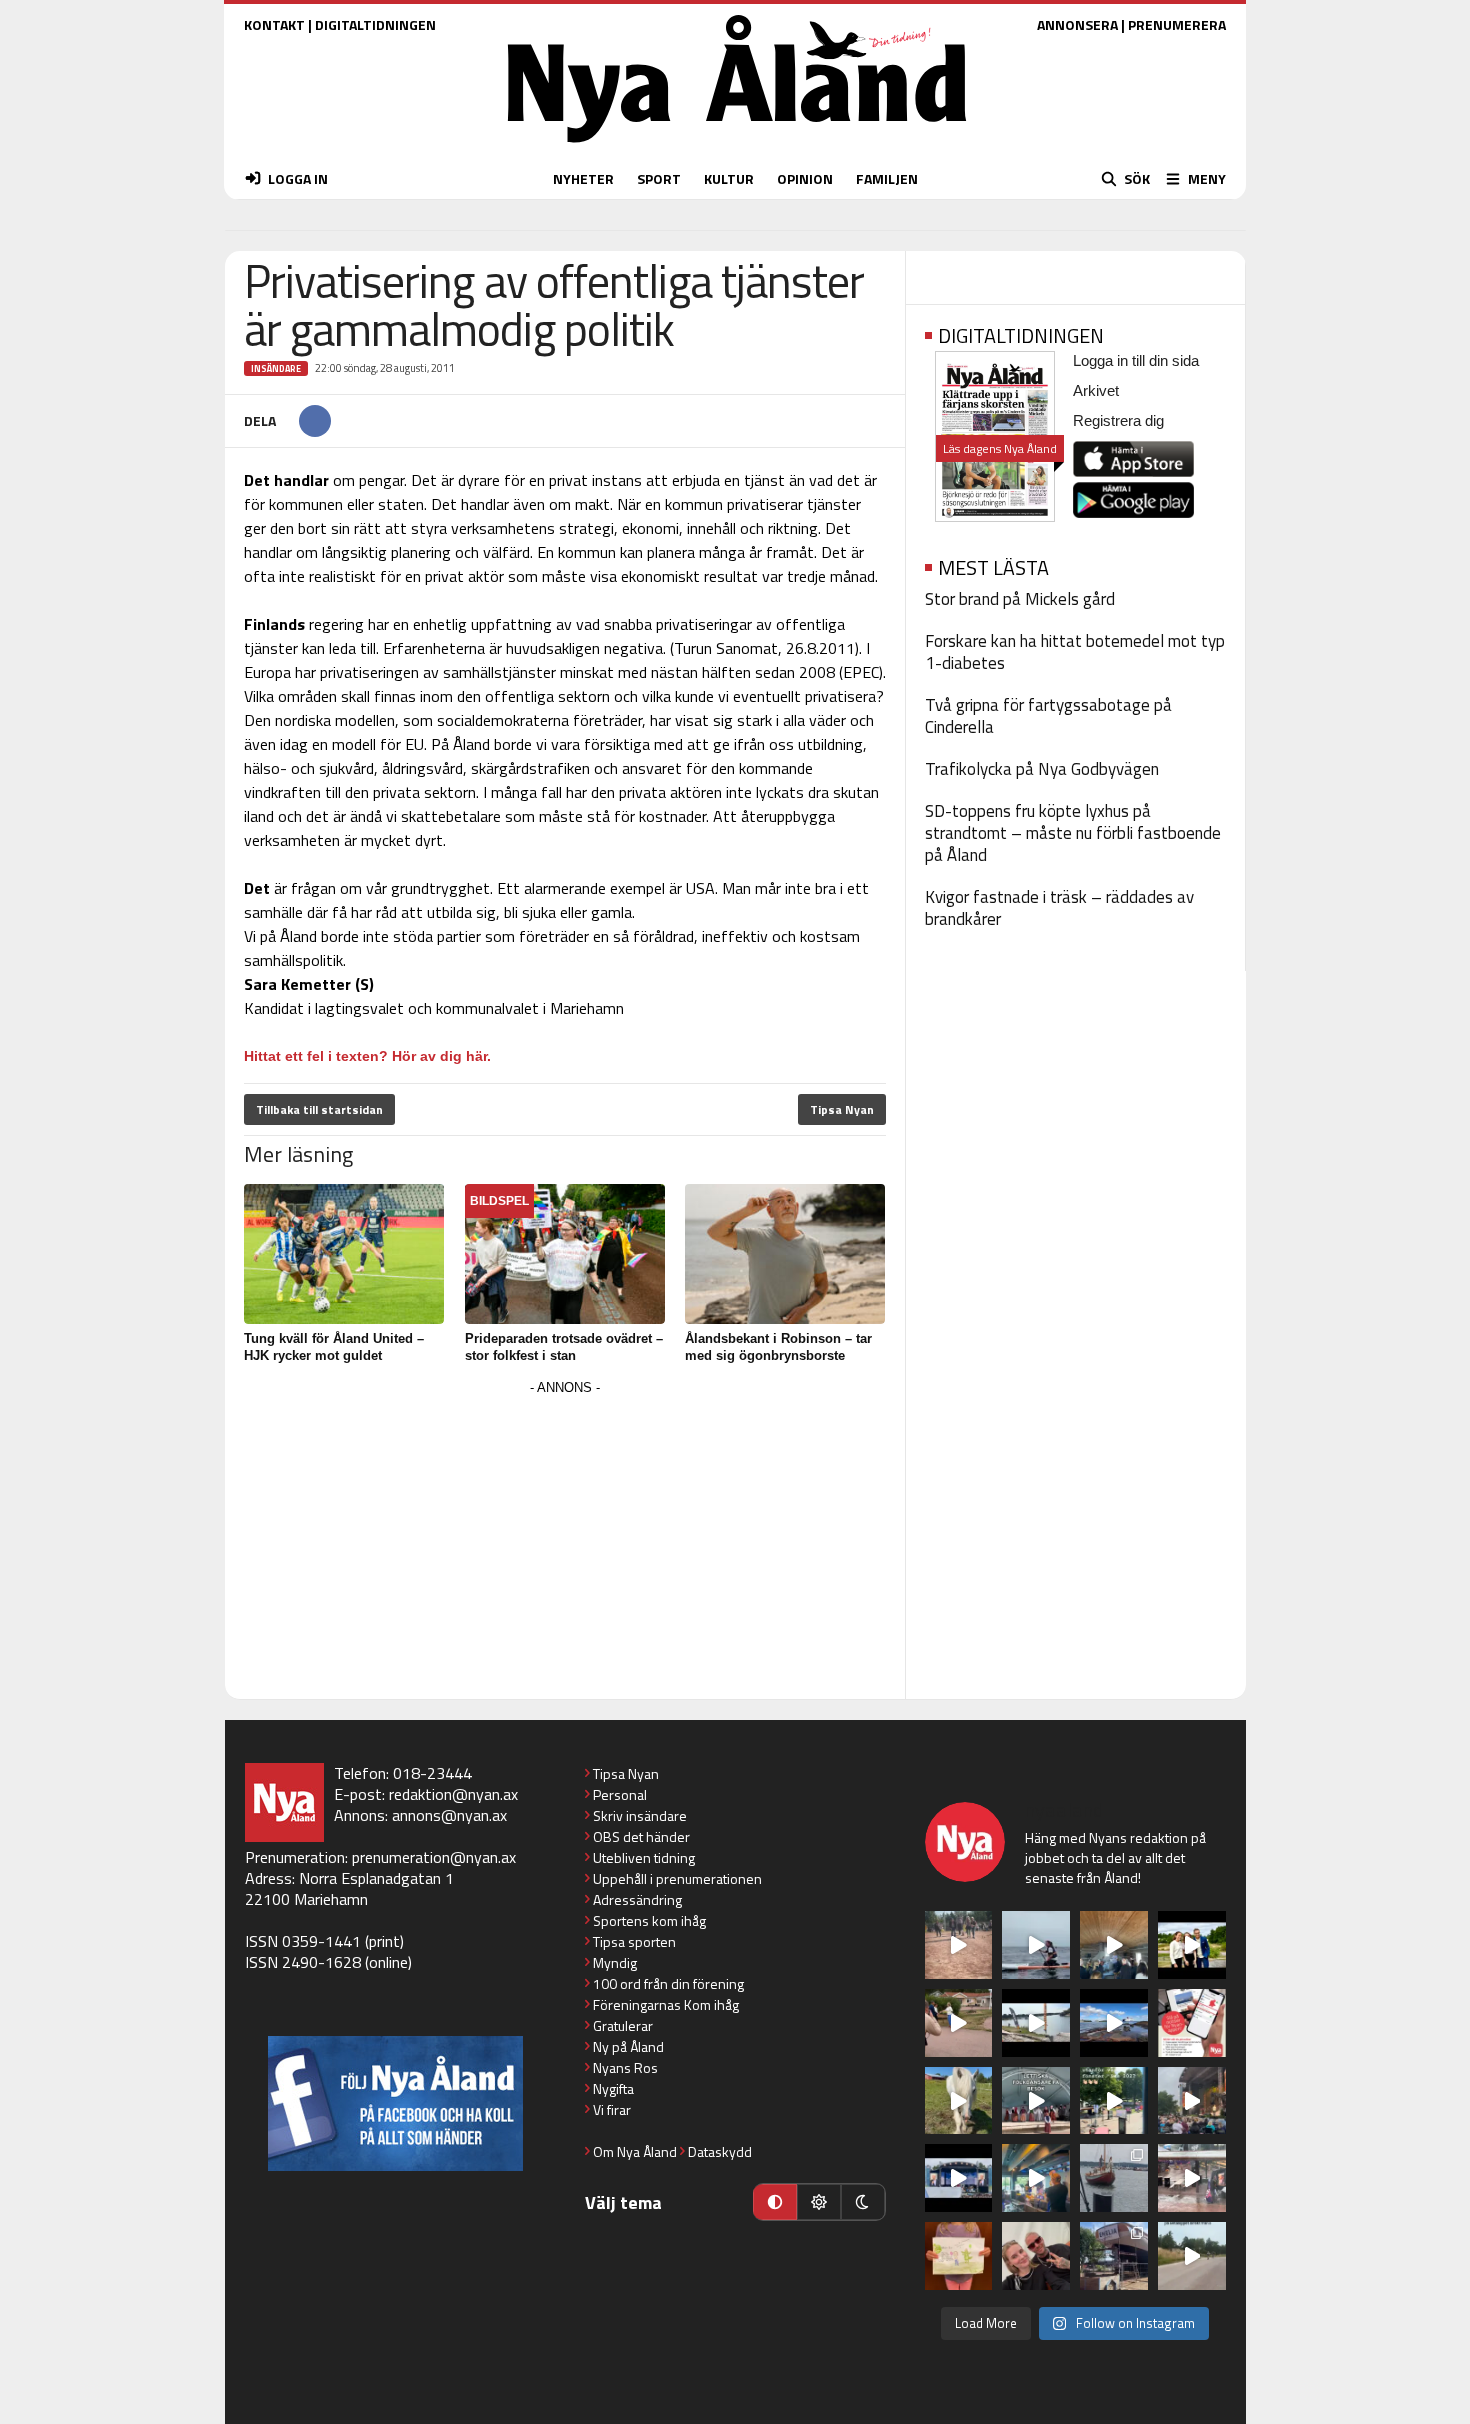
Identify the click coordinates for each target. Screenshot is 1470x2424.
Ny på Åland (628, 2046)
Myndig (615, 1962)
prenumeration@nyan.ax (434, 1857)
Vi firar (612, 2109)
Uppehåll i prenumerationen (677, 1878)
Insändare (276, 368)
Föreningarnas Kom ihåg (666, 2004)
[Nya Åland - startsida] (737, 147)
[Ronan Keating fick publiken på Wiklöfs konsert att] (1192, 2101)
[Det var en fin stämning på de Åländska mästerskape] (959, 1945)
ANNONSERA (1077, 24)
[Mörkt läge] (863, 2202)
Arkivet (1096, 390)
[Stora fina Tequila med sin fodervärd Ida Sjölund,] (959, 2101)
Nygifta (613, 2088)
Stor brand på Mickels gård (1020, 599)
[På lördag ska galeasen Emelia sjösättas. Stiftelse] (1114, 2256)
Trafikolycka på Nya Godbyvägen (1042, 769)
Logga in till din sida (1136, 360)
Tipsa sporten (634, 1941)
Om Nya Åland (635, 2151)
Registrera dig (1118, 420)
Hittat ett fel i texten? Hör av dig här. (367, 1056)
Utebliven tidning (644, 1857)
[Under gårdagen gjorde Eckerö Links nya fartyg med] (1114, 2023)
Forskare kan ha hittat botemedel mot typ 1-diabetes (1075, 652)
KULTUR (729, 178)
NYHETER (583, 178)
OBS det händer (641, 1836)
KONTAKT (274, 24)
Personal (620, 1794)
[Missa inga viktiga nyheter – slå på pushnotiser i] (1192, 2023)
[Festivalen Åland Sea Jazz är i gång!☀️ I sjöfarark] (1114, 1945)
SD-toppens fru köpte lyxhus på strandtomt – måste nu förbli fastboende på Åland (1073, 833)
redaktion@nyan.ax (453, 1794)
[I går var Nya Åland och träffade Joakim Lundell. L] (1036, 2256)
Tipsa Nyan (842, 1109)
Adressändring (637, 1899)
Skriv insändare (640, 1815)
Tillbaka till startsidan (319, 1109)
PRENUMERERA (1177, 24)
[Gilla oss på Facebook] (395, 2103)
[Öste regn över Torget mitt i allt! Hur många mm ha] (1192, 2178)
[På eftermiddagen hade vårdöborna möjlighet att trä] (1192, 1945)
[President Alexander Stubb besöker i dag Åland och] (959, 2023)
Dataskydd (720, 2151)
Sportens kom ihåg (649, 1920)
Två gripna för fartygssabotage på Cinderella (1048, 716)
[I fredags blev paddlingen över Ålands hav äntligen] (1036, 1945)
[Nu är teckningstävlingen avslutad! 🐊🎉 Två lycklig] (959, 2256)
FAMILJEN (887, 178)
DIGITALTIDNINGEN (375, 24)
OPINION (805, 178)
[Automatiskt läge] (775, 2202)
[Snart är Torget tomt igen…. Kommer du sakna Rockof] (1114, 2101)
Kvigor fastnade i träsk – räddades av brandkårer (1059, 908)
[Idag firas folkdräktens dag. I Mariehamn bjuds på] (1036, 2101)
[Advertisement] (565, 1541)
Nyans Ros (625, 2067)
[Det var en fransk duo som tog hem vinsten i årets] (1036, 2023)
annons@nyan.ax (449, 1815)
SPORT (659, 178)
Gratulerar (623, 2025)
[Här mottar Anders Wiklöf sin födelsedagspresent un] (1036, 2178)
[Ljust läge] (819, 2202)
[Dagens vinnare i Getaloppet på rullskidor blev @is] (1192, 2256)
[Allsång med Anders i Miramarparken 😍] (959, 2178)
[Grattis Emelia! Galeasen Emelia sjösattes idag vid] (1114, 2178)
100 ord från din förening (668, 1983)
